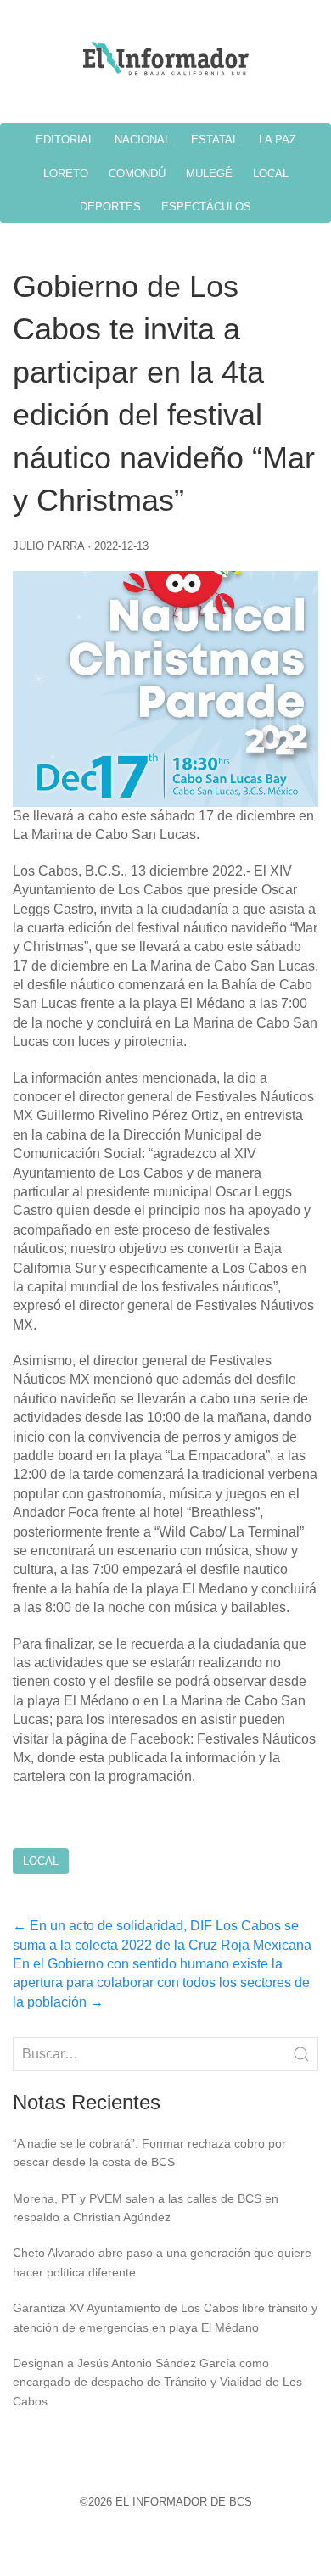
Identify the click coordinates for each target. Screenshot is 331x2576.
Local (41, 1861)
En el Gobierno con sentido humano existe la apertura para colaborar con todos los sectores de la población (161, 1983)
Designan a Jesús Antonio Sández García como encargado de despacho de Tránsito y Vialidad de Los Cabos (157, 2382)
